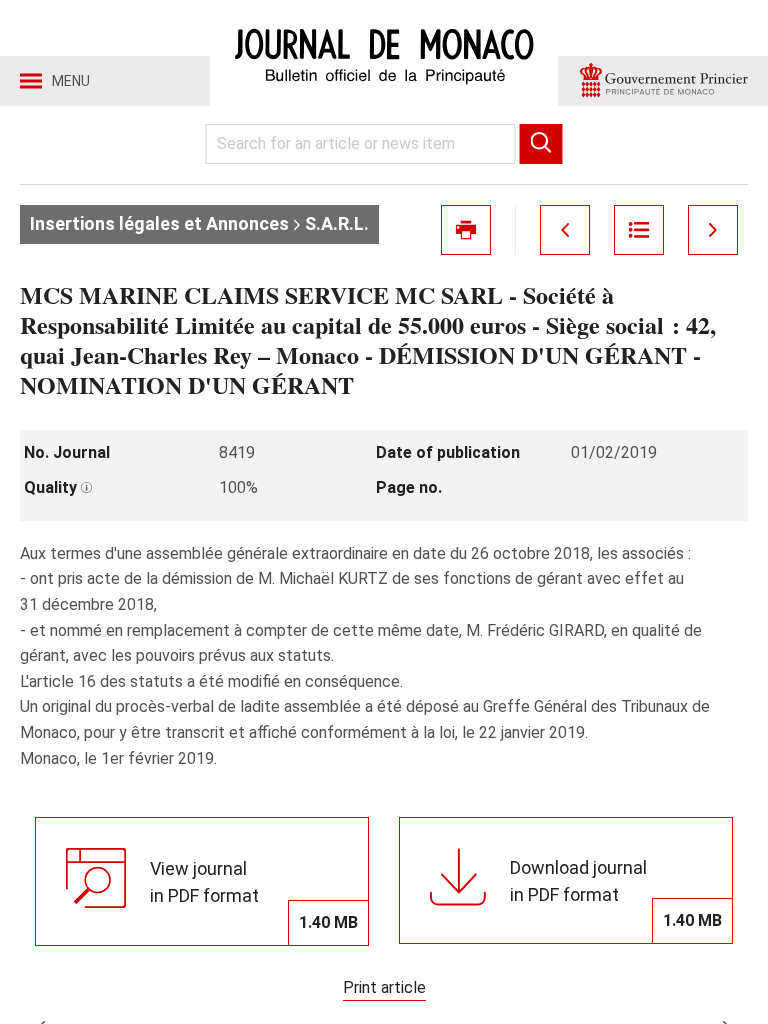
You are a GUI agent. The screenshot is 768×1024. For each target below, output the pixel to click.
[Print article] (466, 230)
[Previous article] (565, 230)
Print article (384, 987)
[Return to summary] (639, 230)
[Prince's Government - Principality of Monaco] (663, 81)
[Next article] (713, 230)
